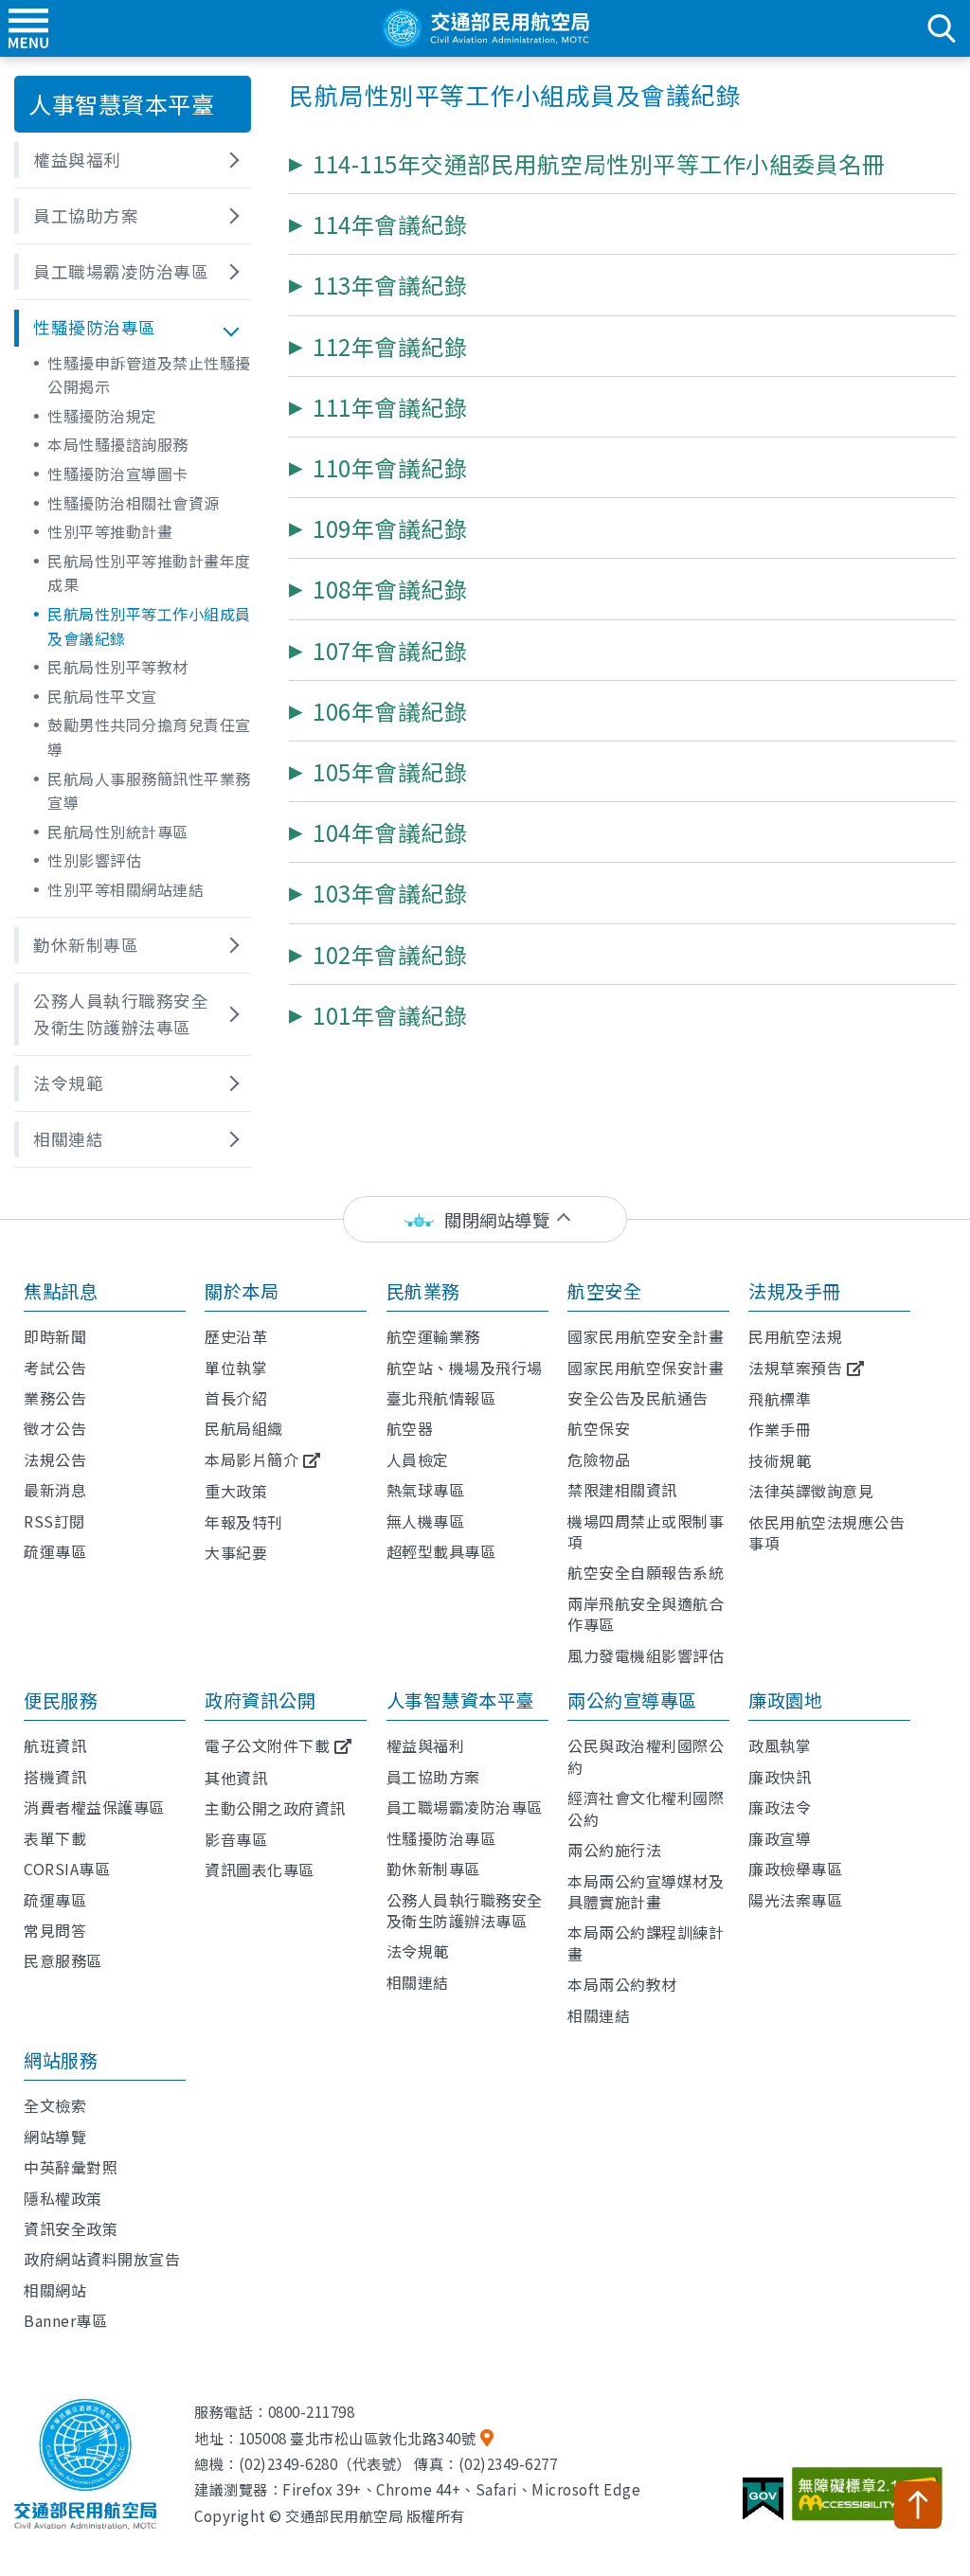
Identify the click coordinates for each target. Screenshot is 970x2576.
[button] (133, 160)
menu (28, 28)
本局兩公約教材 (622, 1984)
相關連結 (418, 1982)
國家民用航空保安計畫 (646, 1368)
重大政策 (236, 1491)
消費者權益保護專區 (94, 1807)
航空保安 (599, 1428)
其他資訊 (236, 1778)
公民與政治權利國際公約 (646, 1756)
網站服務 (61, 2060)
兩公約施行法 (614, 1850)
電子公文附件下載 (267, 1745)
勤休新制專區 (433, 1869)
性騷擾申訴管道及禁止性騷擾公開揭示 (149, 375)
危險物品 (599, 1459)
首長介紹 (236, 1398)
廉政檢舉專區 (795, 1869)
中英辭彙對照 (71, 2167)
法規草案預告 (795, 1368)
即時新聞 (55, 1336)
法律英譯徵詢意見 (811, 1491)
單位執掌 (236, 1368)
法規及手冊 (795, 1291)
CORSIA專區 (67, 1869)
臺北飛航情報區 (441, 1398)
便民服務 (61, 1700)
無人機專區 (426, 1521)
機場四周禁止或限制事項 (646, 1531)
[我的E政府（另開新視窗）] (765, 2506)
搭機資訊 (55, 1777)
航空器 (410, 1428)
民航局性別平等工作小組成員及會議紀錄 (149, 626)
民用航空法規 (795, 1336)
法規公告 (55, 1459)
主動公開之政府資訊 (275, 1808)
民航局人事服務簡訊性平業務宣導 (149, 791)
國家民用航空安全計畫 (646, 1336)
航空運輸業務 (433, 1336)
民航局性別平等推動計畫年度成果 (149, 573)
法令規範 (418, 1951)
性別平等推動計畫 (110, 531)
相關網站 (55, 2290)
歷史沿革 (236, 1336)
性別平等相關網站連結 (126, 889)
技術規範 (780, 1460)
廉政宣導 (780, 1838)
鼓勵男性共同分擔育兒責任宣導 (149, 737)
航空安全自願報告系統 (646, 1572)
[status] (485, 1219)
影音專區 (236, 1839)
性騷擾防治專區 (441, 1838)
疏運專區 (55, 1551)
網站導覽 (55, 2137)
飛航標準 (780, 1399)
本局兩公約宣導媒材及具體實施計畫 (646, 1891)
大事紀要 (236, 1552)
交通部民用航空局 (485, 28)
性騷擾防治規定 (102, 416)
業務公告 (55, 1398)
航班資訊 (55, 1745)
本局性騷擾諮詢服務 (118, 444)
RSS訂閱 (54, 1521)
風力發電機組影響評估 (646, 1655)
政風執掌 (780, 1745)
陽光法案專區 (795, 1900)
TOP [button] (918, 2505)
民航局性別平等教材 (118, 667)
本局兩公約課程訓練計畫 (646, 1942)
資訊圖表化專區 (260, 1869)
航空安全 (604, 1291)
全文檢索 (55, 2105)
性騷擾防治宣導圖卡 (118, 474)
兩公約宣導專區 (632, 1700)
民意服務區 (63, 1960)
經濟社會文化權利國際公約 (646, 1808)
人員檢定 (418, 1459)
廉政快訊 (780, 1777)
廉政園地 (785, 1700)
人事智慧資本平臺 (460, 1700)
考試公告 (55, 1368)
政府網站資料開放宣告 (102, 2259)
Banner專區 (65, 2320)
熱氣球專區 (426, 1490)
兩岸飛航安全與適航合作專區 (646, 1614)
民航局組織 (244, 1428)
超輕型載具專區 (441, 1551)
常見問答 (55, 1930)
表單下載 (55, 1838)
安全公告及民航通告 (638, 1398)
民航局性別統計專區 (118, 832)
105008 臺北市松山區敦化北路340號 (358, 2438)
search (942, 28)
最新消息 (55, 1490)
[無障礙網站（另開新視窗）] (870, 2501)
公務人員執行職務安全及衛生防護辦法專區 (465, 1910)
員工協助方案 (433, 1777)
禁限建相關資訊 (622, 1490)
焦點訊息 (61, 1291)
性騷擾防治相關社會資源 (134, 503)
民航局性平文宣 (102, 696)
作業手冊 (780, 1429)
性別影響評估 (94, 860)
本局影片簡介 (251, 1459)
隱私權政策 (63, 2198)
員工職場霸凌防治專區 (465, 1807)
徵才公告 (55, 1428)
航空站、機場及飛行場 (465, 1368)
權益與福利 (426, 1745)
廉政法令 (780, 1807)
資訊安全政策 (71, 2228)
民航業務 (423, 1291)
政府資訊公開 (260, 1700)
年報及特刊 (244, 1522)
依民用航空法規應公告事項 (826, 1532)
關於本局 (242, 1291)
